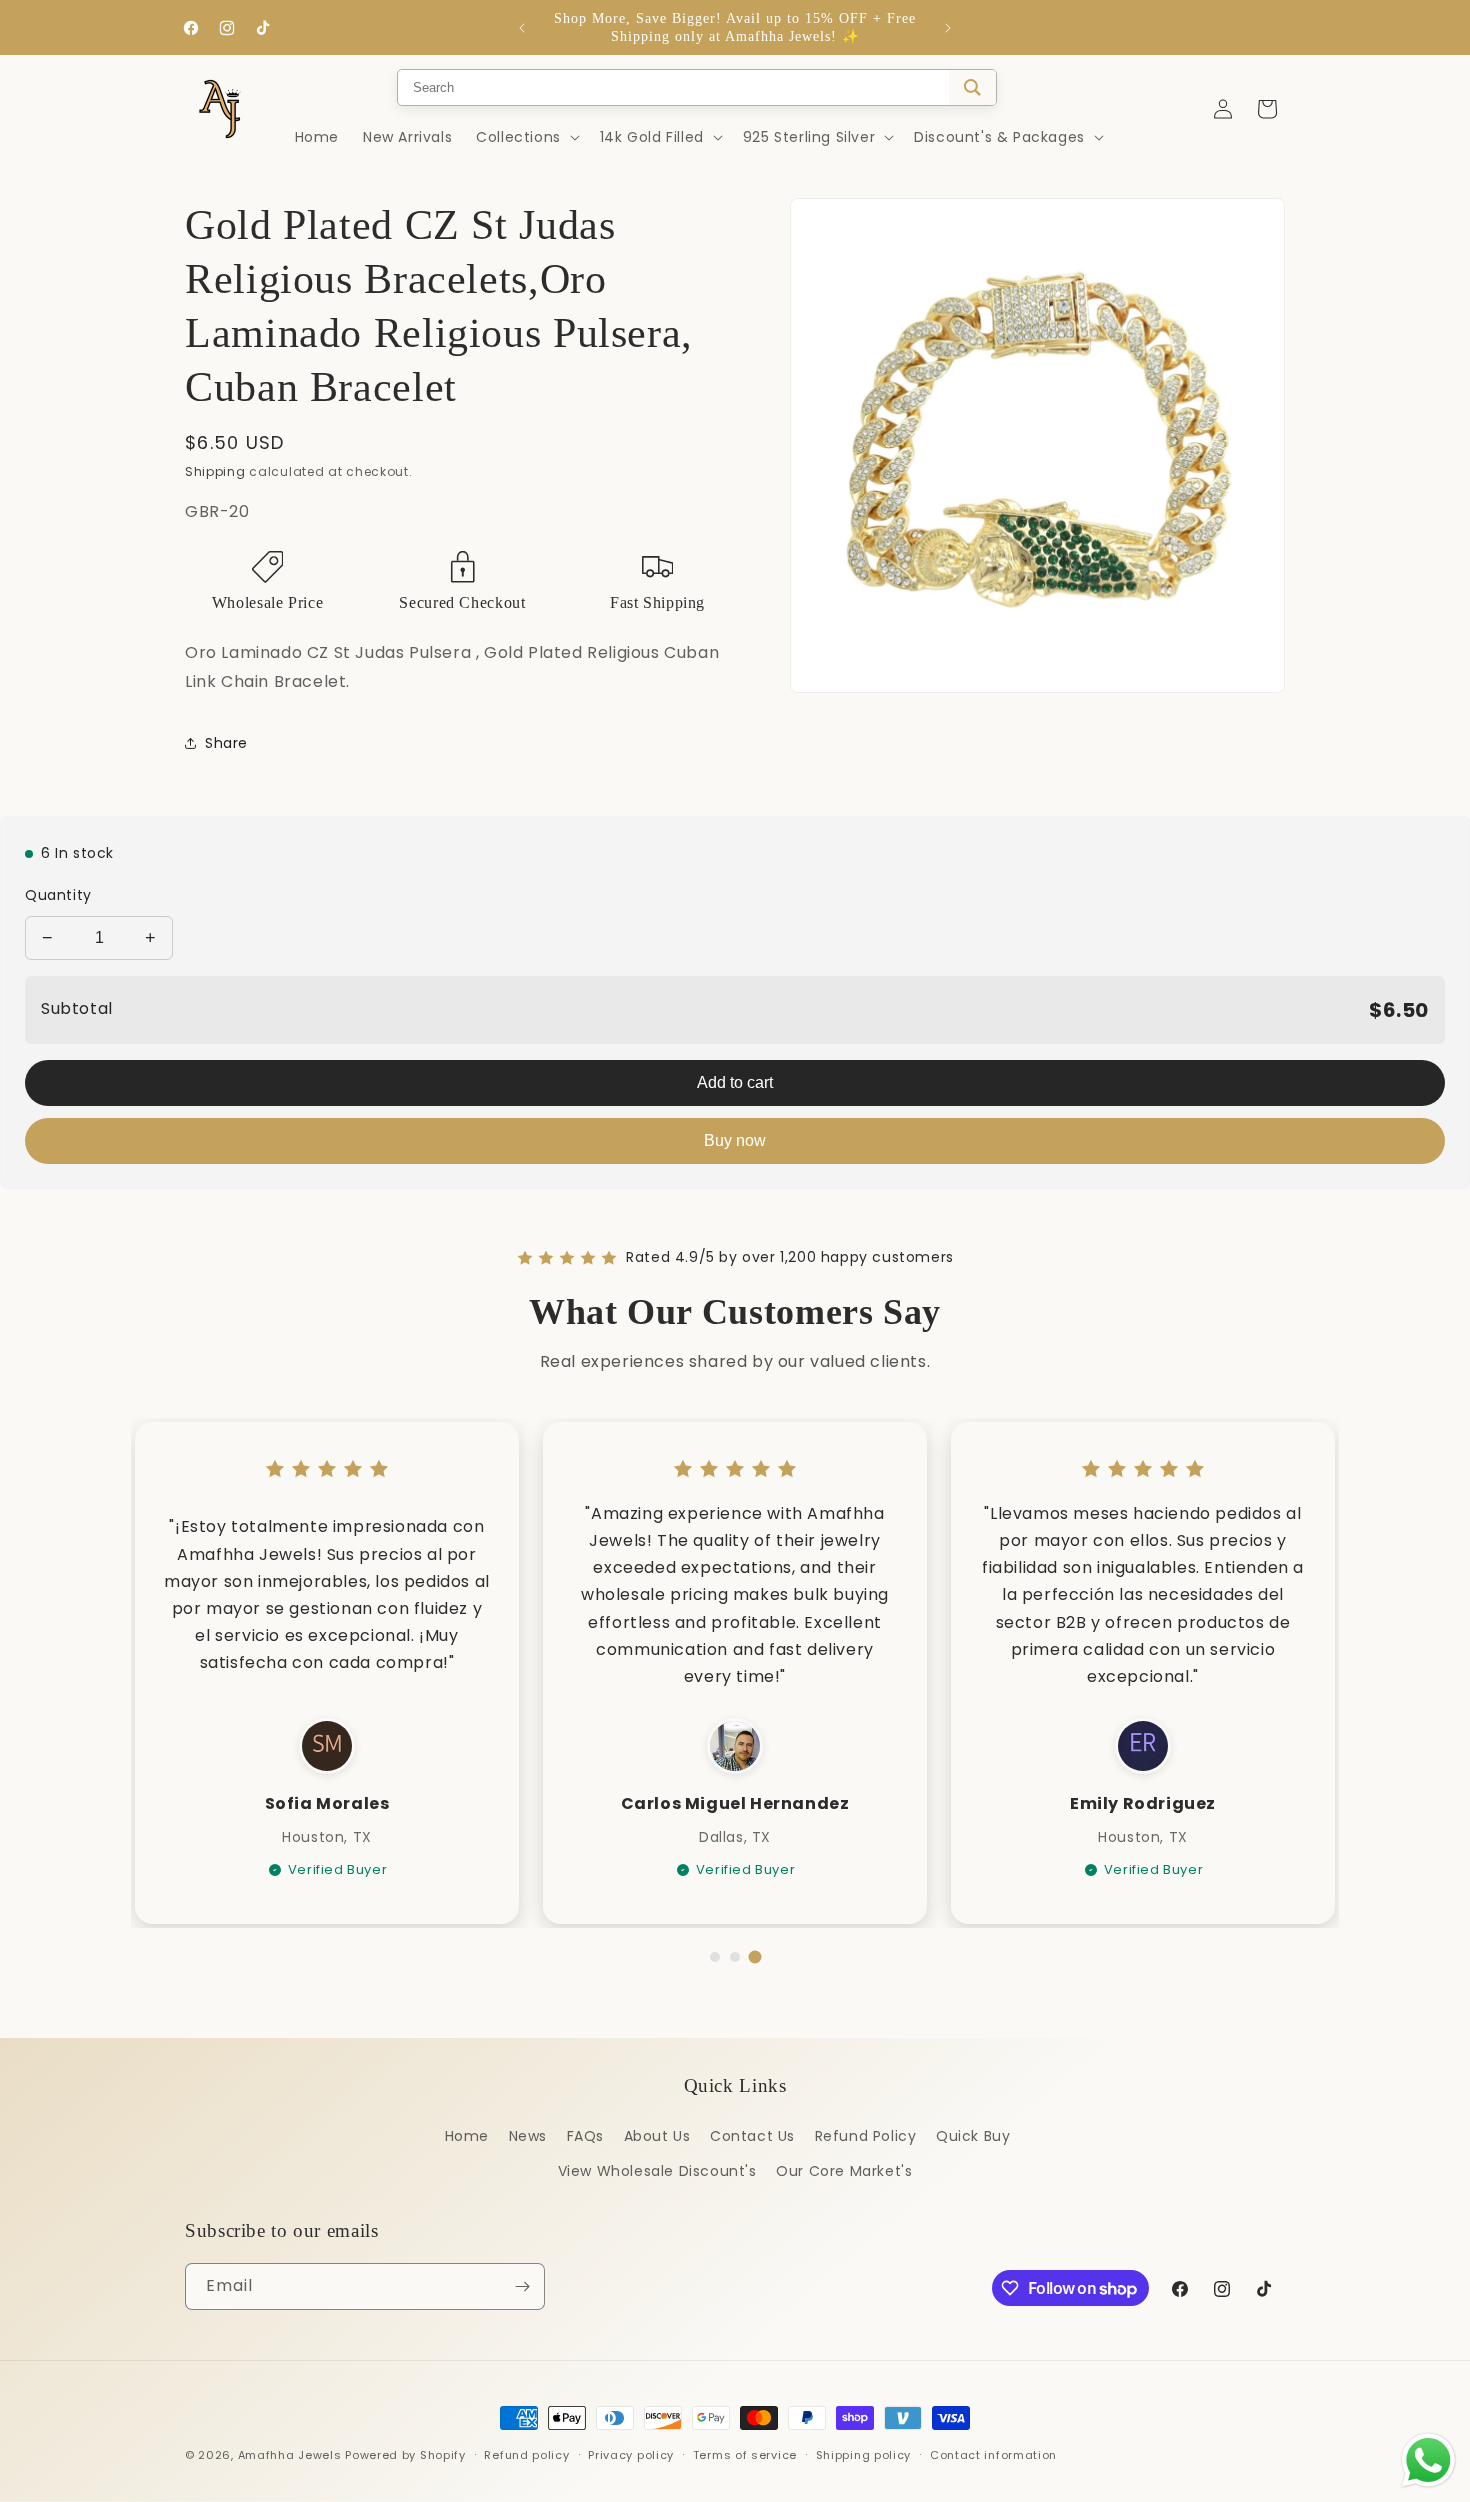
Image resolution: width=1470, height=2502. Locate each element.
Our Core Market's (844, 2171)
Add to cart (735, 1082)
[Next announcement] (948, 28)
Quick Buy (973, 2136)
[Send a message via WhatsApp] (1428, 2460)
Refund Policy (866, 2136)
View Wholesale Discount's (657, 2171)
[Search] (972, 87)
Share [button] (226, 743)
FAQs (585, 2136)
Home (467, 2136)
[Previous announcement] (522, 28)
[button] (526, 137)
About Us (657, 2136)
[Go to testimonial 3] (755, 1956)
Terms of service (745, 2455)
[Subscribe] (522, 2286)
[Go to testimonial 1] (715, 1957)
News (528, 2136)
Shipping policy (864, 2455)
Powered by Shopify (405, 2455)
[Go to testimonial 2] (735, 1957)
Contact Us (752, 2136)
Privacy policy (631, 2455)
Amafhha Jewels (290, 2455)
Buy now (735, 1140)
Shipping (215, 471)
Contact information (993, 2455)
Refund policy (526, 2455)
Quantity (58, 895)
